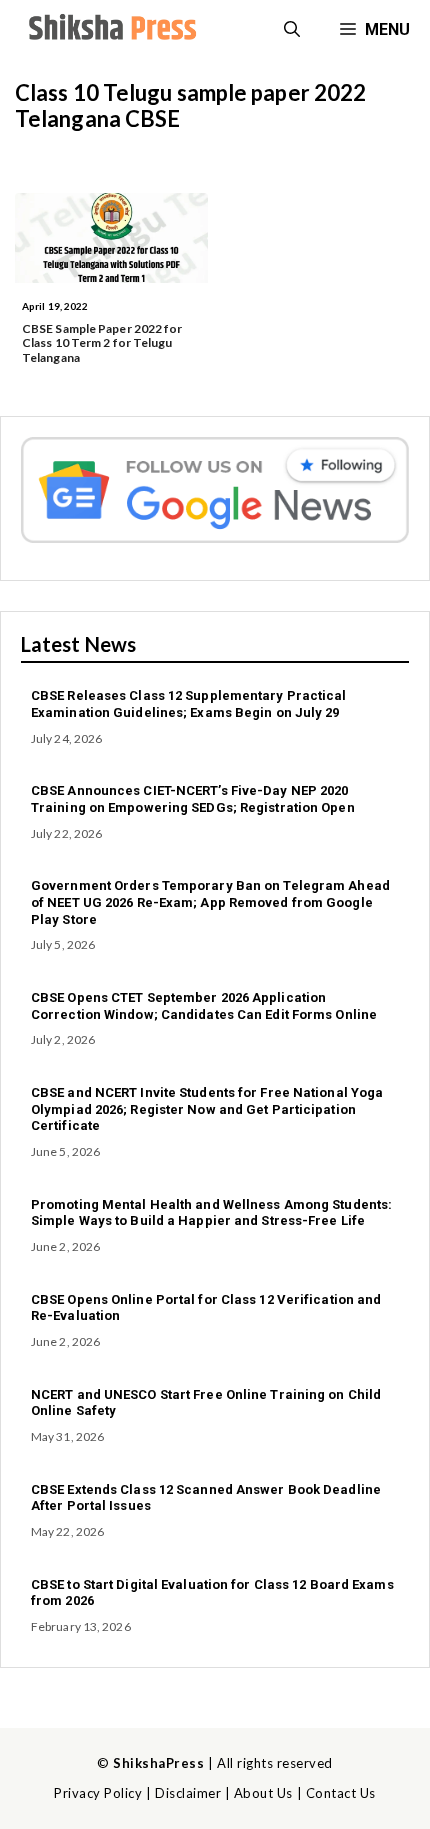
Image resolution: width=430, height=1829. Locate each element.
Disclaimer (188, 1793)
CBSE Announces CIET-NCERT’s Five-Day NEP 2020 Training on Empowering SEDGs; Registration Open (193, 799)
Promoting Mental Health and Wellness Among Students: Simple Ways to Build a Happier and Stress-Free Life (211, 1213)
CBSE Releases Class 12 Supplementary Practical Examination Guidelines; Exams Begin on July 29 (189, 704)
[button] (292, 30)
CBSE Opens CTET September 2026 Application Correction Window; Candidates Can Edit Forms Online (204, 1006)
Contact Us (341, 1793)
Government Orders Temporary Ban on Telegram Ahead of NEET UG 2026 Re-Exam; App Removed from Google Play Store (210, 902)
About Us (263, 1793)
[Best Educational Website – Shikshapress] (110, 30)
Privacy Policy (98, 1793)
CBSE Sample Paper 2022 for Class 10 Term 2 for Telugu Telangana (102, 343)
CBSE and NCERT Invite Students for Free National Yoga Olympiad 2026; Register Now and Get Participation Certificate (207, 1109)
